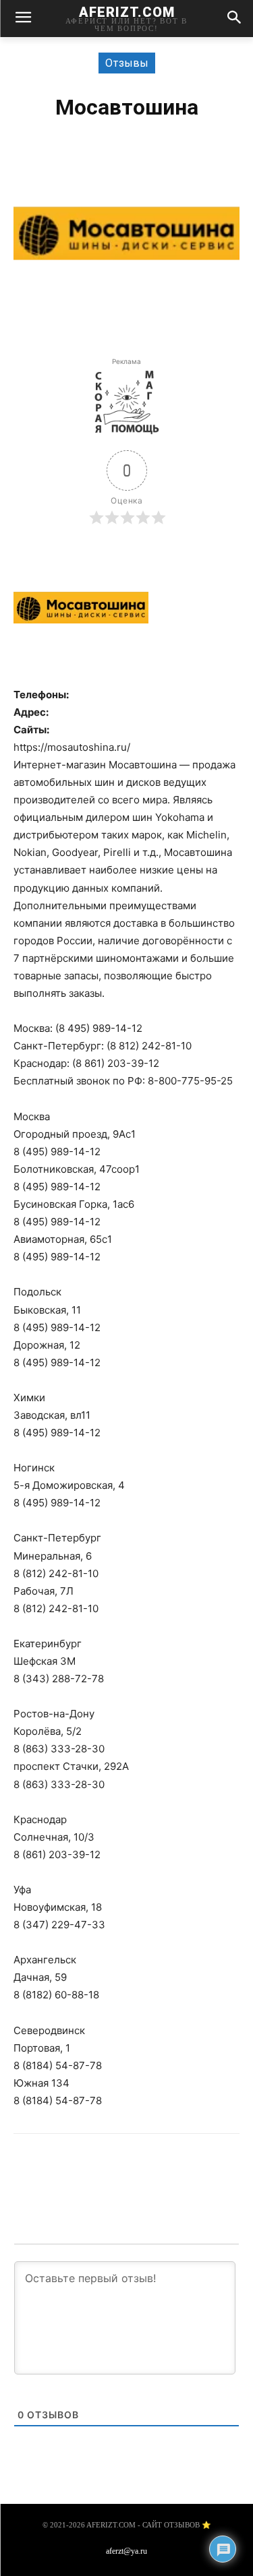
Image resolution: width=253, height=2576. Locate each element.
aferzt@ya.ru (126, 2551)
